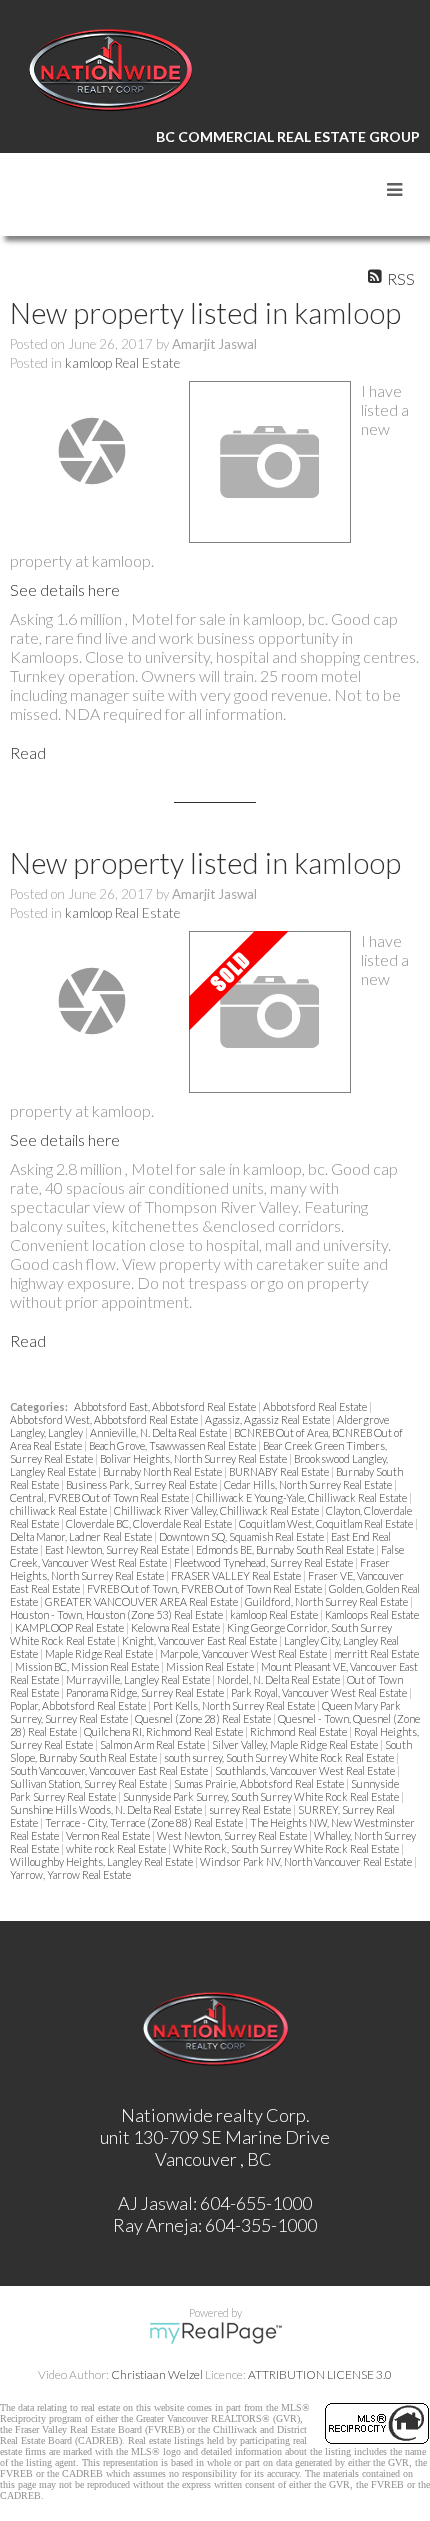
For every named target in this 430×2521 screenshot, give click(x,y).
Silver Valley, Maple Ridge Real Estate (296, 1744)
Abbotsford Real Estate (316, 1406)
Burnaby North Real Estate (163, 1471)
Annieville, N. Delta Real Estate (159, 1432)
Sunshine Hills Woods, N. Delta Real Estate (107, 1809)
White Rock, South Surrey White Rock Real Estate (287, 1848)
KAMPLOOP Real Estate (70, 1627)
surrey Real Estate (251, 1809)
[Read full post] (92, 451)
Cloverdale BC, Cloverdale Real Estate (150, 1523)
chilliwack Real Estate (59, 1510)
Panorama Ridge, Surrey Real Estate (146, 1692)
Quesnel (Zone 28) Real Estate (204, 1718)
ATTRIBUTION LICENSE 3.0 (320, 2374)
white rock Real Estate (117, 1848)
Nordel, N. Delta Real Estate (279, 1679)
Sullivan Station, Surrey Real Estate (89, 1783)
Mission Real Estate (211, 1666)
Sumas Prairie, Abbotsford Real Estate (260, 1783)
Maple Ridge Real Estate (100, 1653)
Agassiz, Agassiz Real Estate (268, 1419)
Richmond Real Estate (299, 1731)
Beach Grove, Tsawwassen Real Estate (173, 1445)
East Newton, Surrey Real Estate (118, 1549)
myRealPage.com (215, 2333)
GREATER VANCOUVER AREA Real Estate (142, 1601)
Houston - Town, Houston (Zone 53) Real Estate (117, 1614)
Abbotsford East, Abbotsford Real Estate (166, 1406)
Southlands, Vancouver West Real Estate (306, 1770)
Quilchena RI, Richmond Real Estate (164, 1731)
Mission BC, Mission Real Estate (88, 1666)
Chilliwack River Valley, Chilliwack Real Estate (217, 1510)
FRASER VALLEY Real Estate (237, 1575)
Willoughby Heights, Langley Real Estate (102, 1861)
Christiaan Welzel (157, 2374)
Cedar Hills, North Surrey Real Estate (309, 1484)
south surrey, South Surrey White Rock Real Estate (280, 1757)
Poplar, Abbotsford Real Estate (79, 1705)
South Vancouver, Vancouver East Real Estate (110, 1770)
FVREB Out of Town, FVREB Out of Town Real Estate (205, 1588)
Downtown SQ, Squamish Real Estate (242, 1536)
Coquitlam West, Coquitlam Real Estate (327, 1523)
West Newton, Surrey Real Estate (233, 1835)
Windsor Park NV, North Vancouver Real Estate (307, 1861)
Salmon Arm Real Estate (153, 1744)
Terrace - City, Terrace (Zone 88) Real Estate (145, 1822)
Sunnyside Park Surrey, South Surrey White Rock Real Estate (262, 1796)
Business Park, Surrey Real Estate (142, 1484)
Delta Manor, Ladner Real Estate (82, 1536)
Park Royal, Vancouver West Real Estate (320, 1692)
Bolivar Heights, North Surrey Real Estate (194, 1458)
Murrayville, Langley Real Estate (139, 1679)
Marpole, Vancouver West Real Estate (244, 1653)
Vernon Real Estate (109, 1835)
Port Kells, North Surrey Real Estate (235, 1705)
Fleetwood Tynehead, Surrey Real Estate (264, 1562)
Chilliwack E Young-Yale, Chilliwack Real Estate (302, 1497)
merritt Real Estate (376, 1653)
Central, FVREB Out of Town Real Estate (100, 1497)
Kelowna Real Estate (176, 1627)
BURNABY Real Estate (280, 1471)
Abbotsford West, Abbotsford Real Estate (105, 1419)
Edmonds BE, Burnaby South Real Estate (286, 1549)
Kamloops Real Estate (372, 1614)
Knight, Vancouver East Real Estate (200, 1640)
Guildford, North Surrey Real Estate (327, 1601)
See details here (65, 589)
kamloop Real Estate (122, 363)
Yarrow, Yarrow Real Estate (70, 1874)
